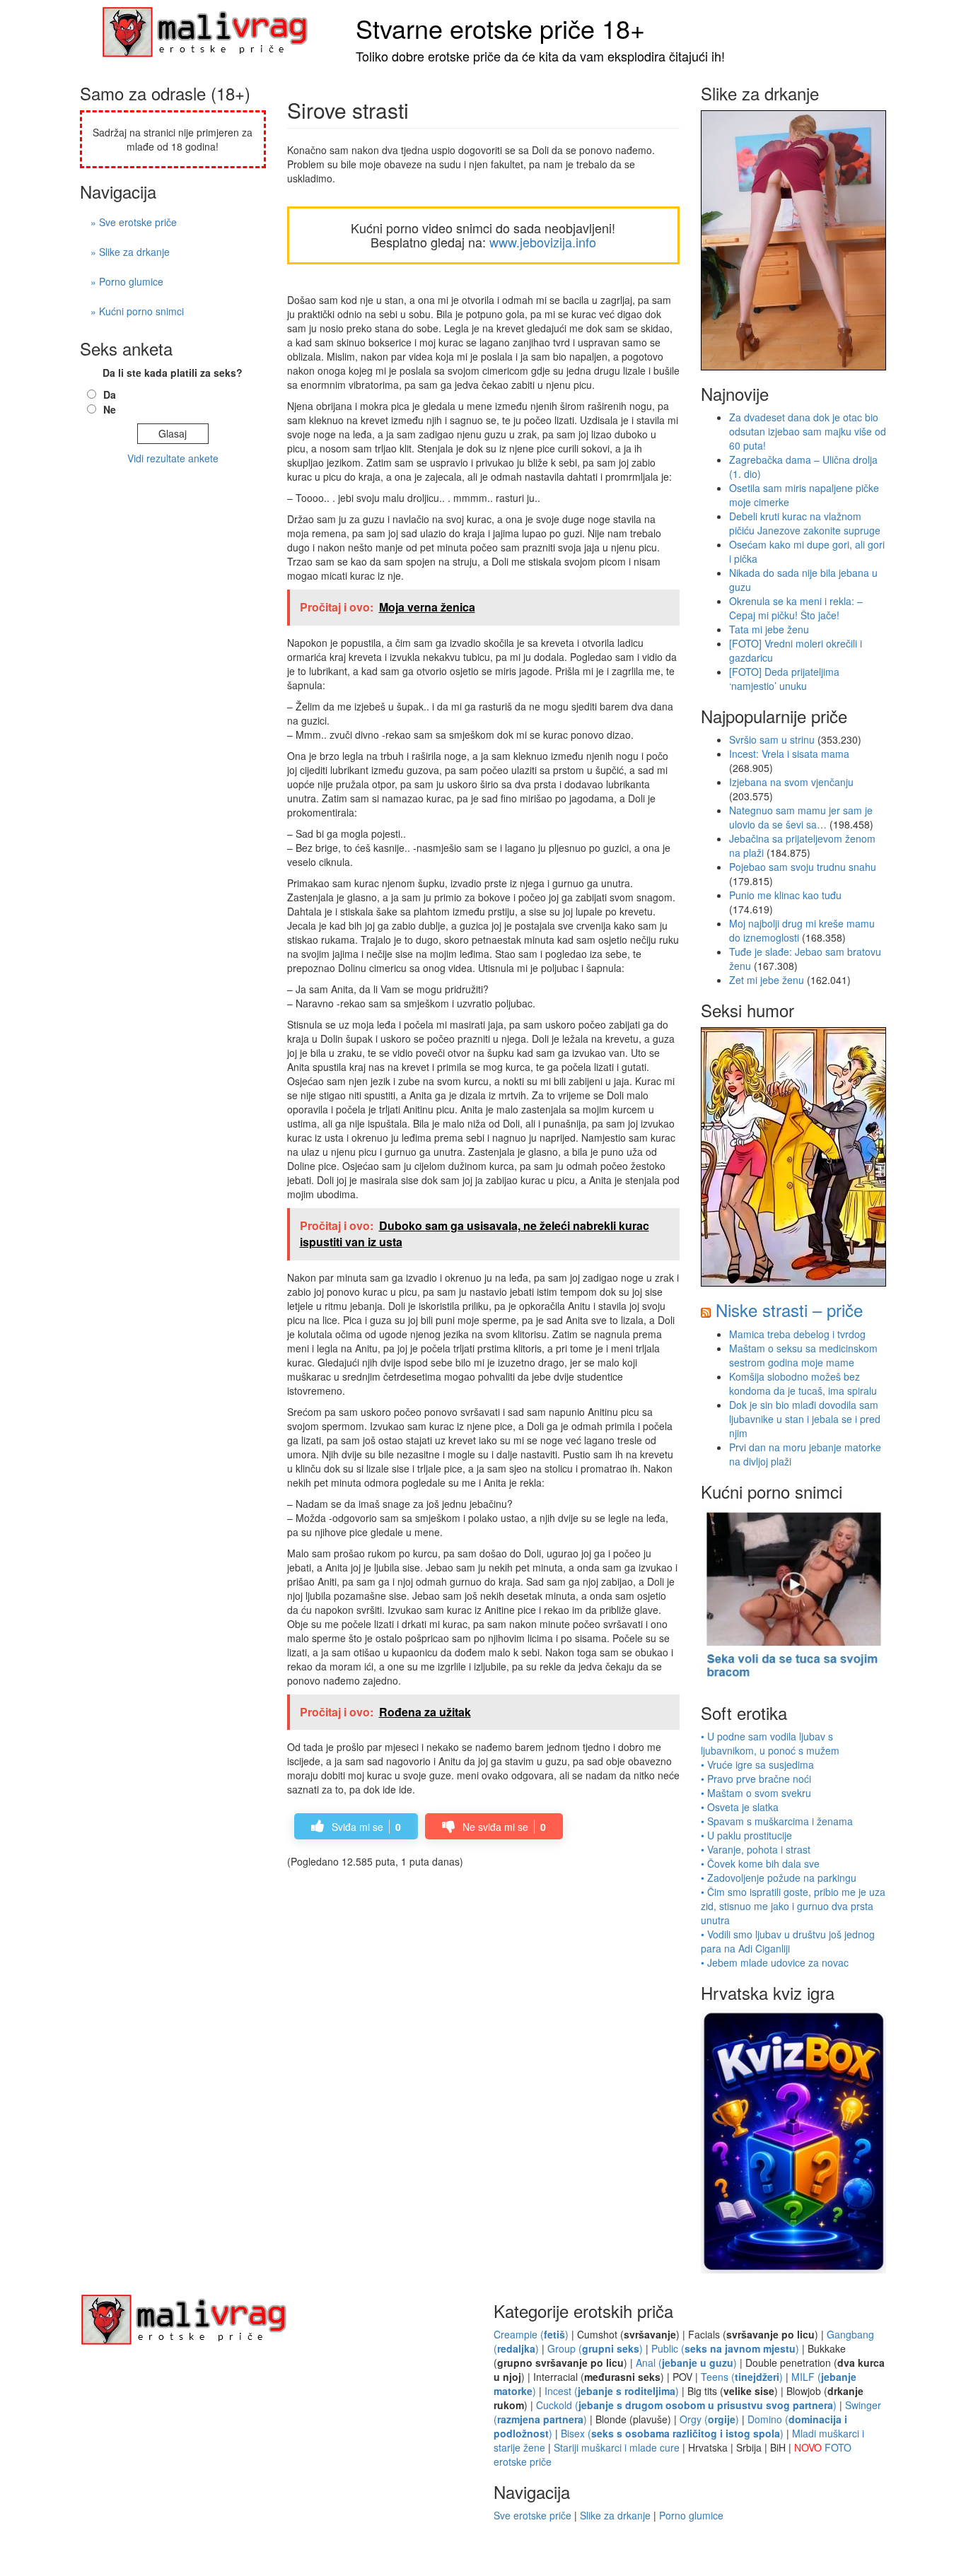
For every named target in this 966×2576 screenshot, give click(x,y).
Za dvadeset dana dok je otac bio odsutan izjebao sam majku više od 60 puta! (808, 431)
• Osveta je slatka (740, 1807)
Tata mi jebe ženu (769, 629)
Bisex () (672, 2433)
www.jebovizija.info (543, 242)
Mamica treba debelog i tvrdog (797, 1334)
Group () (595, 2348)
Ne (110, 409)
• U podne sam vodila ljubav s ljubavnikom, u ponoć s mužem (770, 1743)
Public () (725, 2348)
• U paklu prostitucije (746, 1835)
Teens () (742, 2377)
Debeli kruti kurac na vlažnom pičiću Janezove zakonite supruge (805, 523)
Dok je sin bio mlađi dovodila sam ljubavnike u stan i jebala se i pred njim (805, 1419)
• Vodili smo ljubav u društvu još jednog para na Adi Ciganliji (788, 1941)
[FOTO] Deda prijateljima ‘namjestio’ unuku (784, 679)
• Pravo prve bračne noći (756, 1779)
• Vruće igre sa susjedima (757, 1764)
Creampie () (531, 2334)
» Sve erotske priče (134, 222)
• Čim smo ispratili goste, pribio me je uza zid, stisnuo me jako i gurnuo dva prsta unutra (793, 1906)
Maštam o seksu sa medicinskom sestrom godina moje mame (803, 1355)
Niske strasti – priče (789, 1310)
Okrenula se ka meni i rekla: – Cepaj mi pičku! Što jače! (796, 608)
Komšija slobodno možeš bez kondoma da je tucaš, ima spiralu (803, 1383)
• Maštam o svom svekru (756, 1793)
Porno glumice (691, 2515)
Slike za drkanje (615, 2515)
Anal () (686, 2363)
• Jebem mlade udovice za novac (775, 1962)
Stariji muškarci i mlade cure (617, 2447)
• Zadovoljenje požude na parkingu (779, 1878)
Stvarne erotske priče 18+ (500, 28)
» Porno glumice (127, 281)
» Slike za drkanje (130, 252)
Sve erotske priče (533, 2515)
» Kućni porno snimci (137, 311)
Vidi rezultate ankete (173, 458)
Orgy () (709, 2419)
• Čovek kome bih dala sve (760, 1863)
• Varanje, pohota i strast (756, 1849)
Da (110, 394)
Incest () (612, 2391)
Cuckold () (686, 2405)
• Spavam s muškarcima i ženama (777, 1821)
